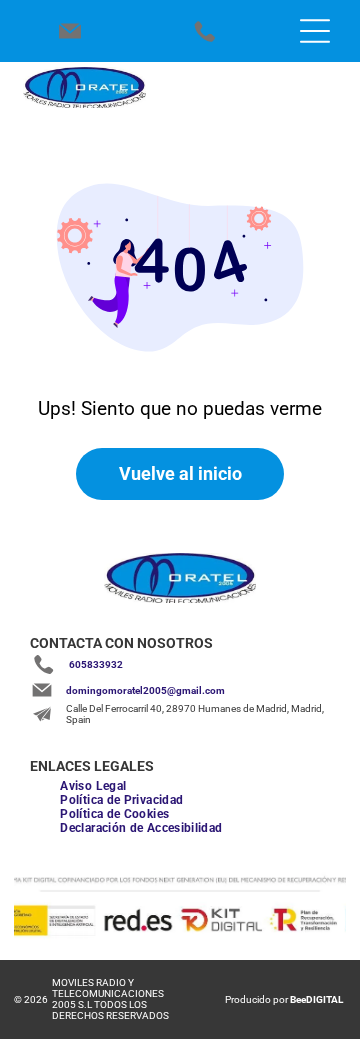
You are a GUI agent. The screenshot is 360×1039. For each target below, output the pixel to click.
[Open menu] (315, 31)
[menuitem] (93, 786)
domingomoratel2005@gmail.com (145, 690)
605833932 (96, 664)
